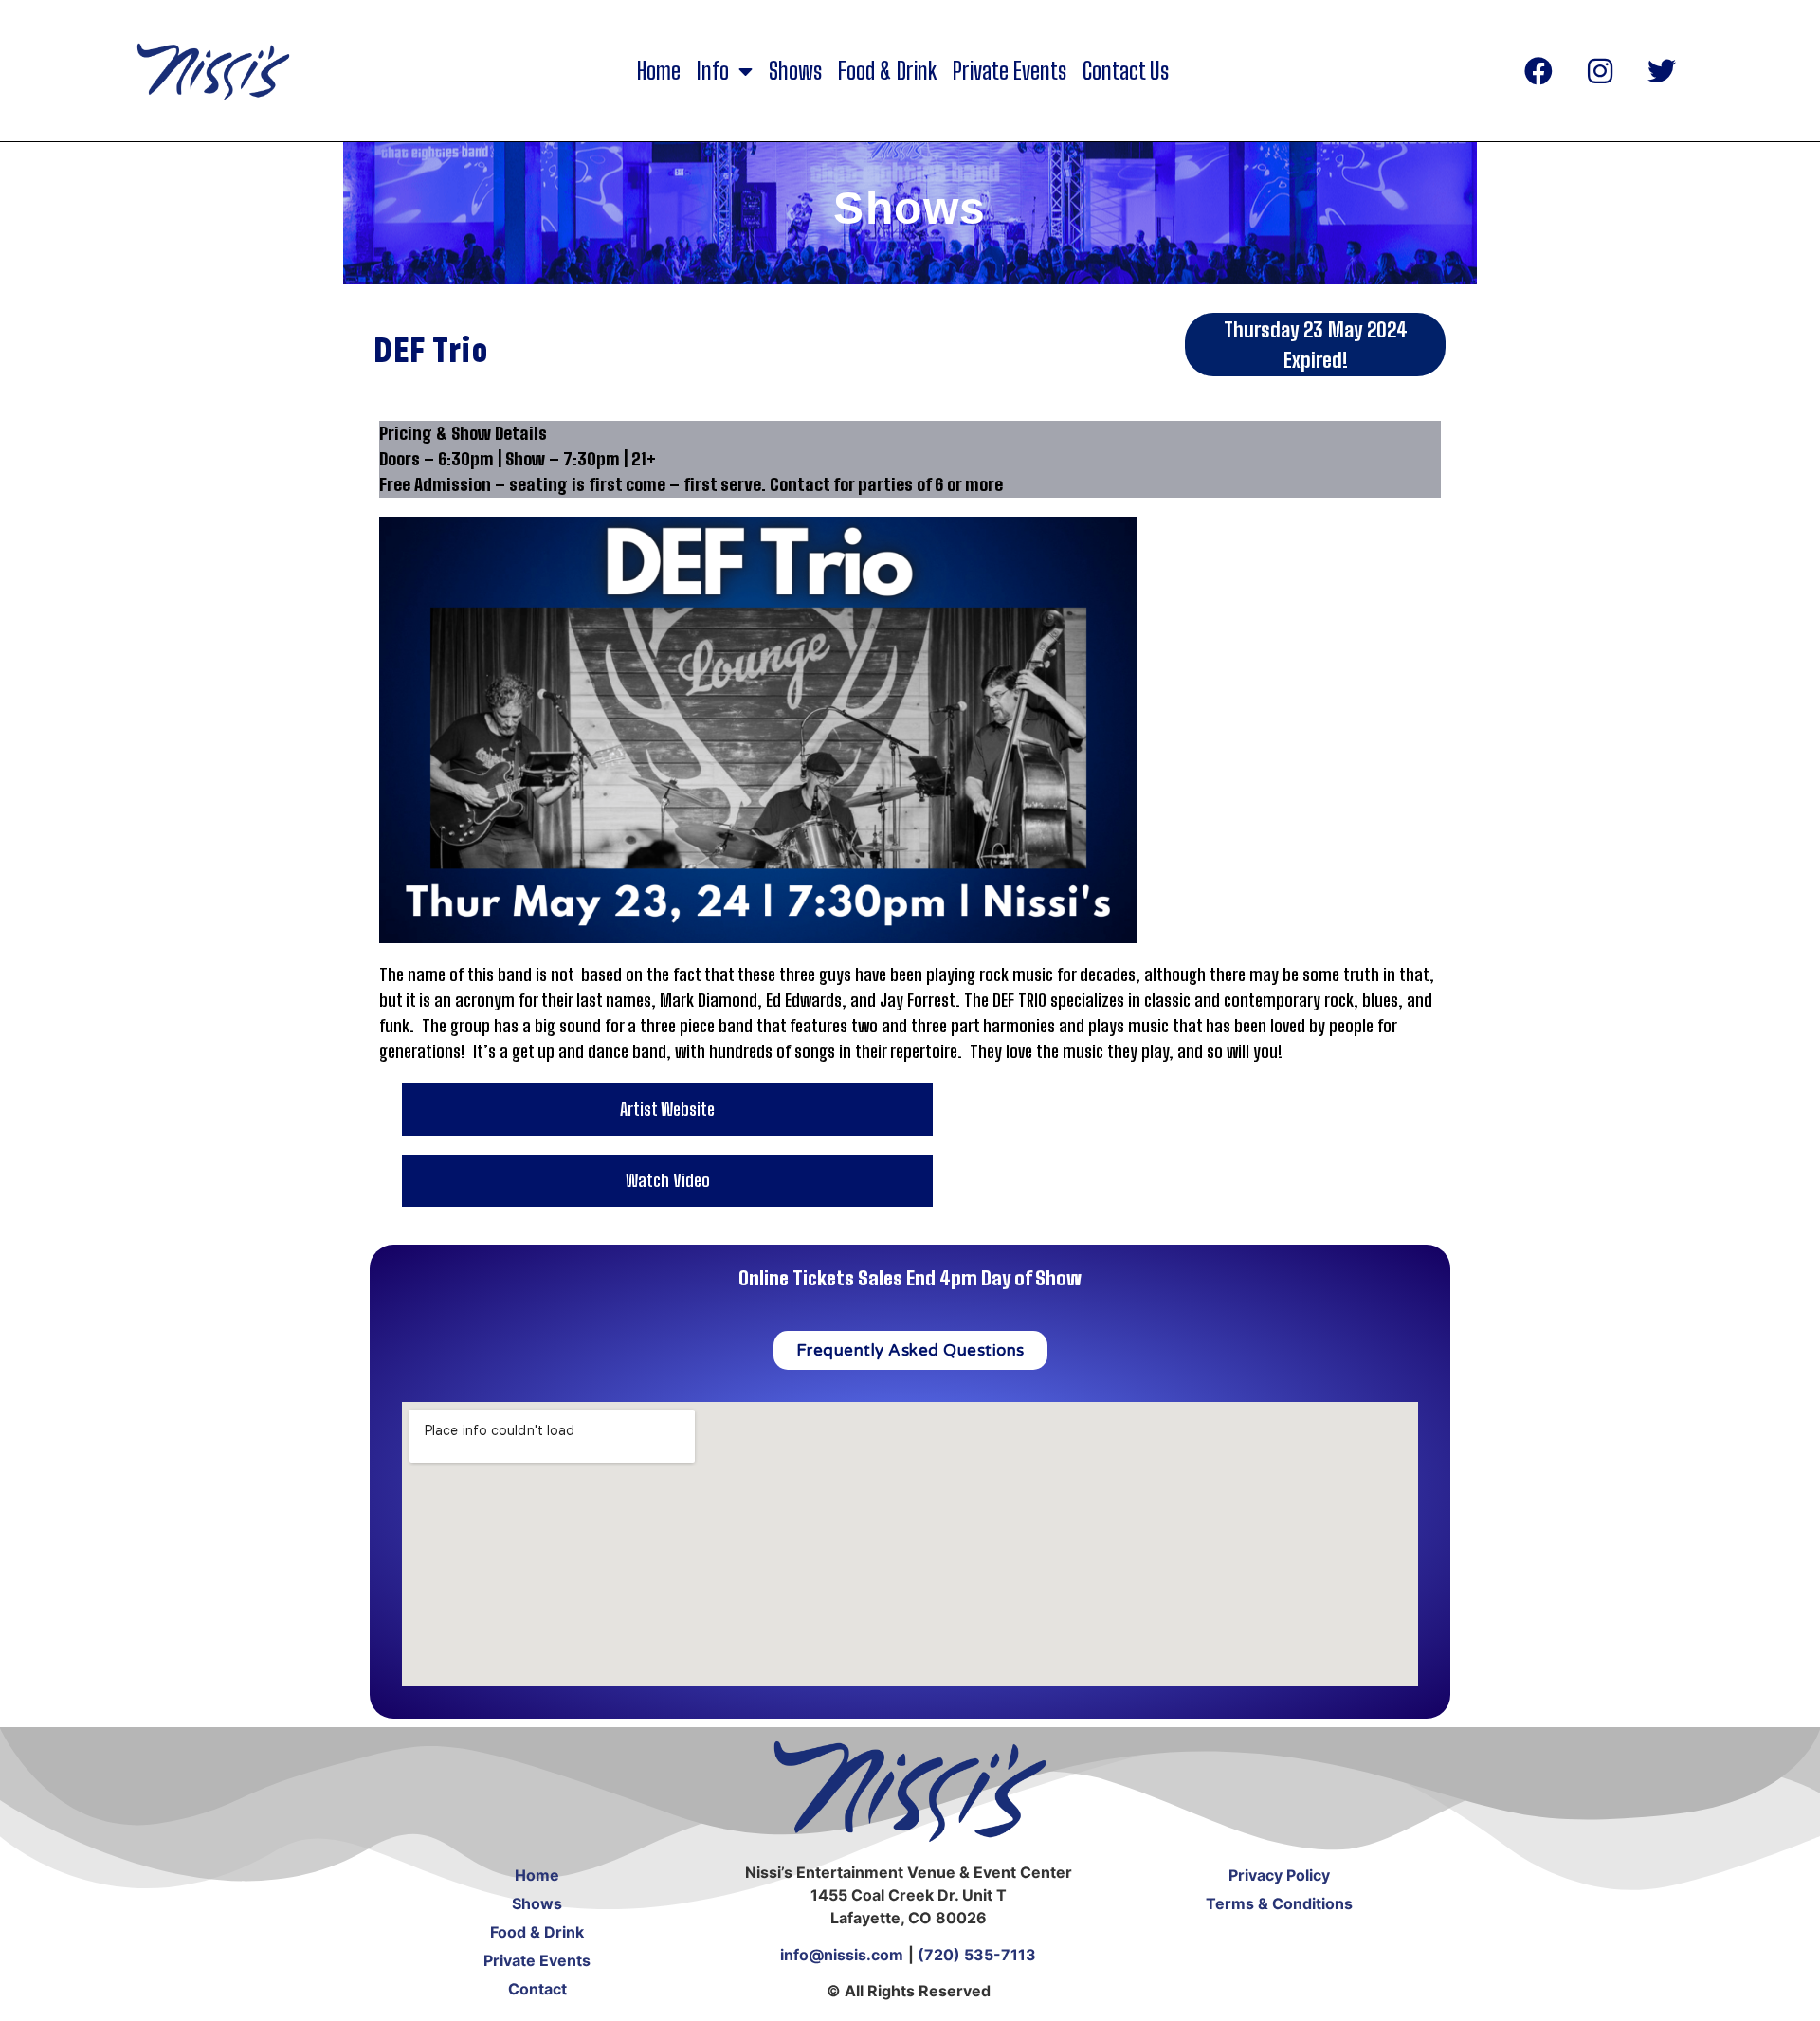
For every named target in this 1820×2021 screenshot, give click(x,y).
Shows (795, 71)
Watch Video (668, 1180)
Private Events (1010, 71)
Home (659, 71)
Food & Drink (887, 71)
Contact (537, 1989)
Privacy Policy (1279, 1875)
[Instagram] (1600, 71)
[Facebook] (1538, 71)
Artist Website (667, 1109)
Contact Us (1126, 71)
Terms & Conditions (1279, 1903)
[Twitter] (1662, 71)
